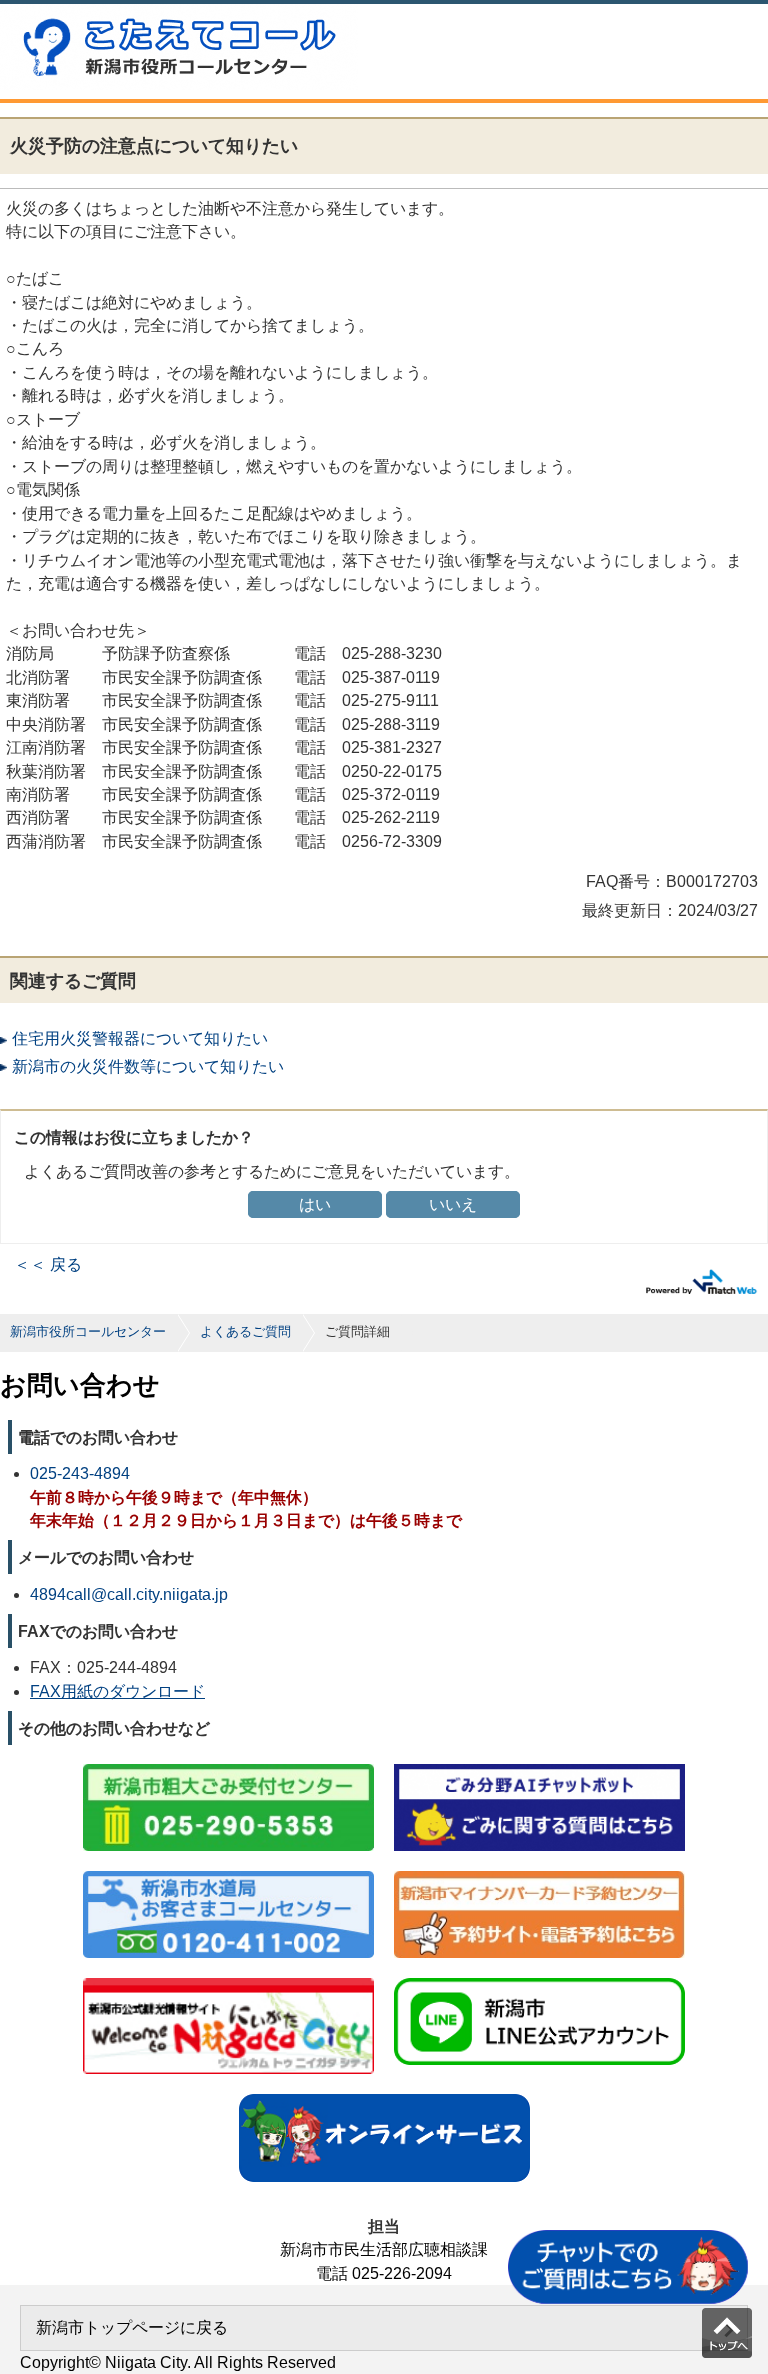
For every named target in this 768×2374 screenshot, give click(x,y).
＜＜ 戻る (48, 1264)
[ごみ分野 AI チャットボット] (539, 1765)
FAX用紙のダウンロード (117, 1691)
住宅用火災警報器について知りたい (140, 1038)
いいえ (453, 1204)
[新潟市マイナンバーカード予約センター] (539, 1872)
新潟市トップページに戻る (132, 2327)
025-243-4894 (80, 1473)
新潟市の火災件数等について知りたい (148, 1066)
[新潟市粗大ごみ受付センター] (228, 1765)
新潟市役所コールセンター (88, 1331)
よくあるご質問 (245, 1331)
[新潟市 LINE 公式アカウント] (539, 1979)
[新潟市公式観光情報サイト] (228, 1979)
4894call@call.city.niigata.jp (129, 1594)
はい (315, 1204)
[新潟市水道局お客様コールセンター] (228, 1872)
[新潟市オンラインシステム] (384, 2095)
